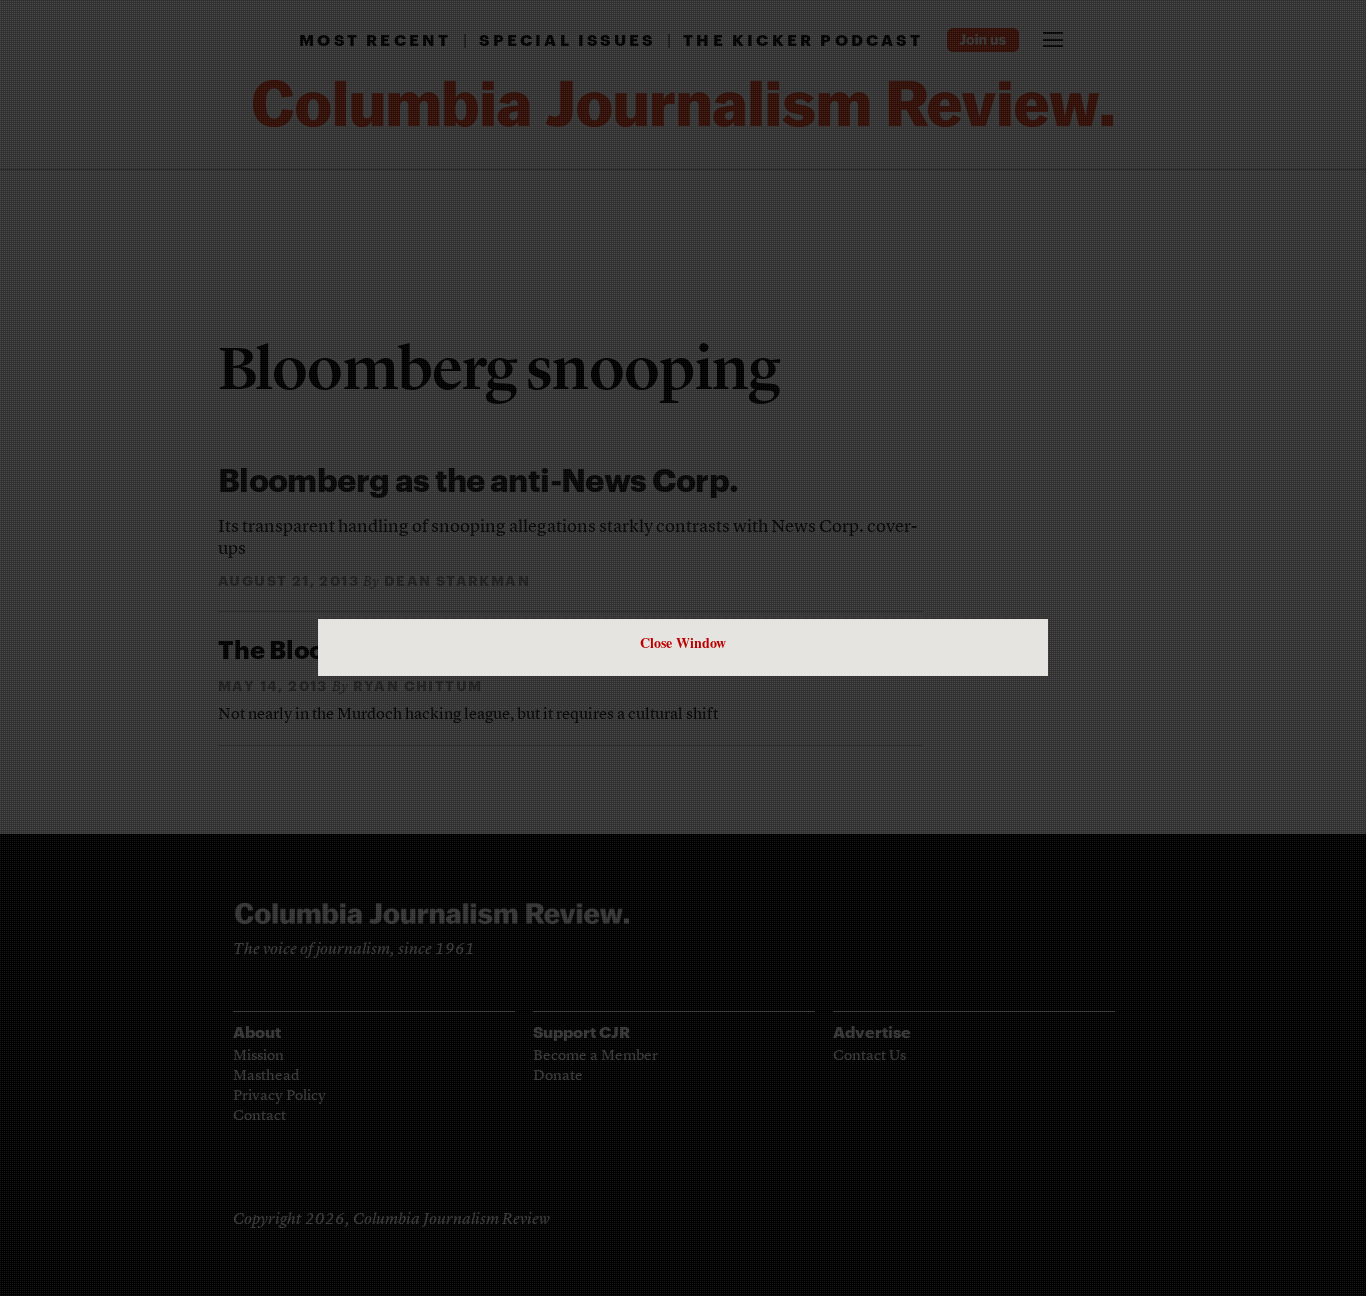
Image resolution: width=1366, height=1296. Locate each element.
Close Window (683, 642)
